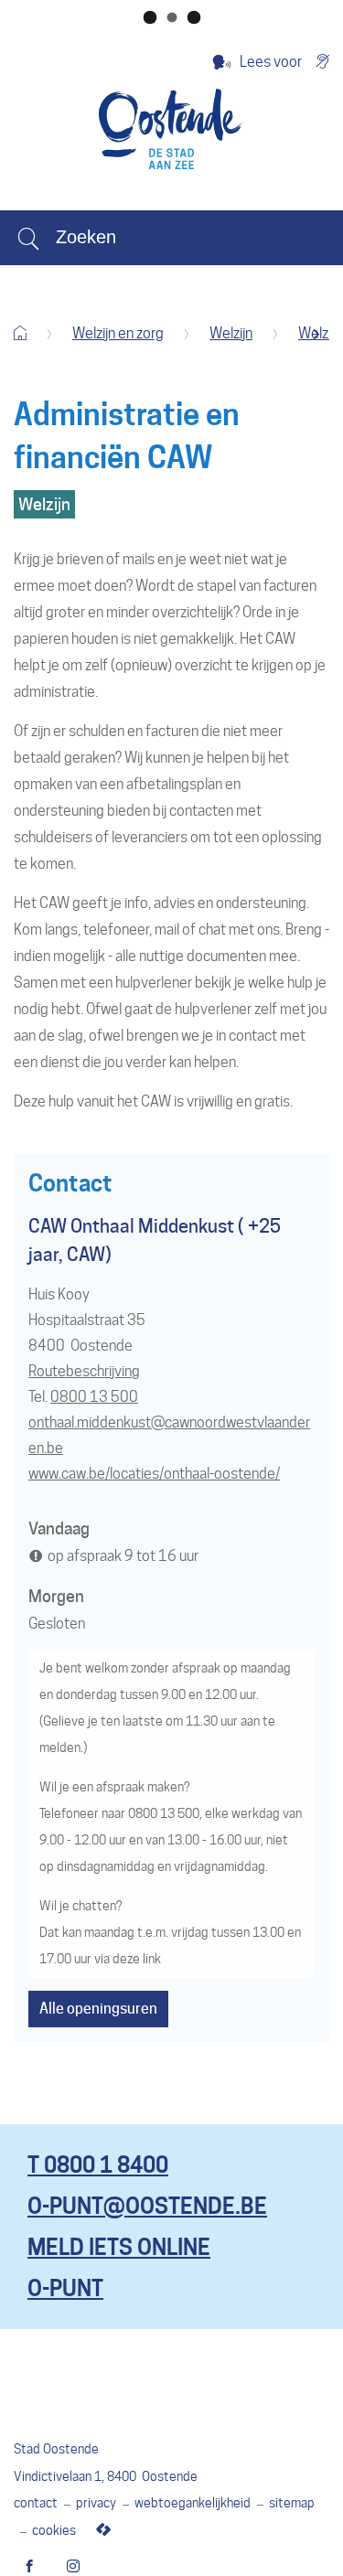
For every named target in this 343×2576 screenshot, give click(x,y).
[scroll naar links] (316, 334)
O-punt (65, 2288)
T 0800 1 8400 (98, 2165)
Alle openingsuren (98, 2009)
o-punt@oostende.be (147, 2206)
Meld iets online (119, 2247)
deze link (137, 1959)
